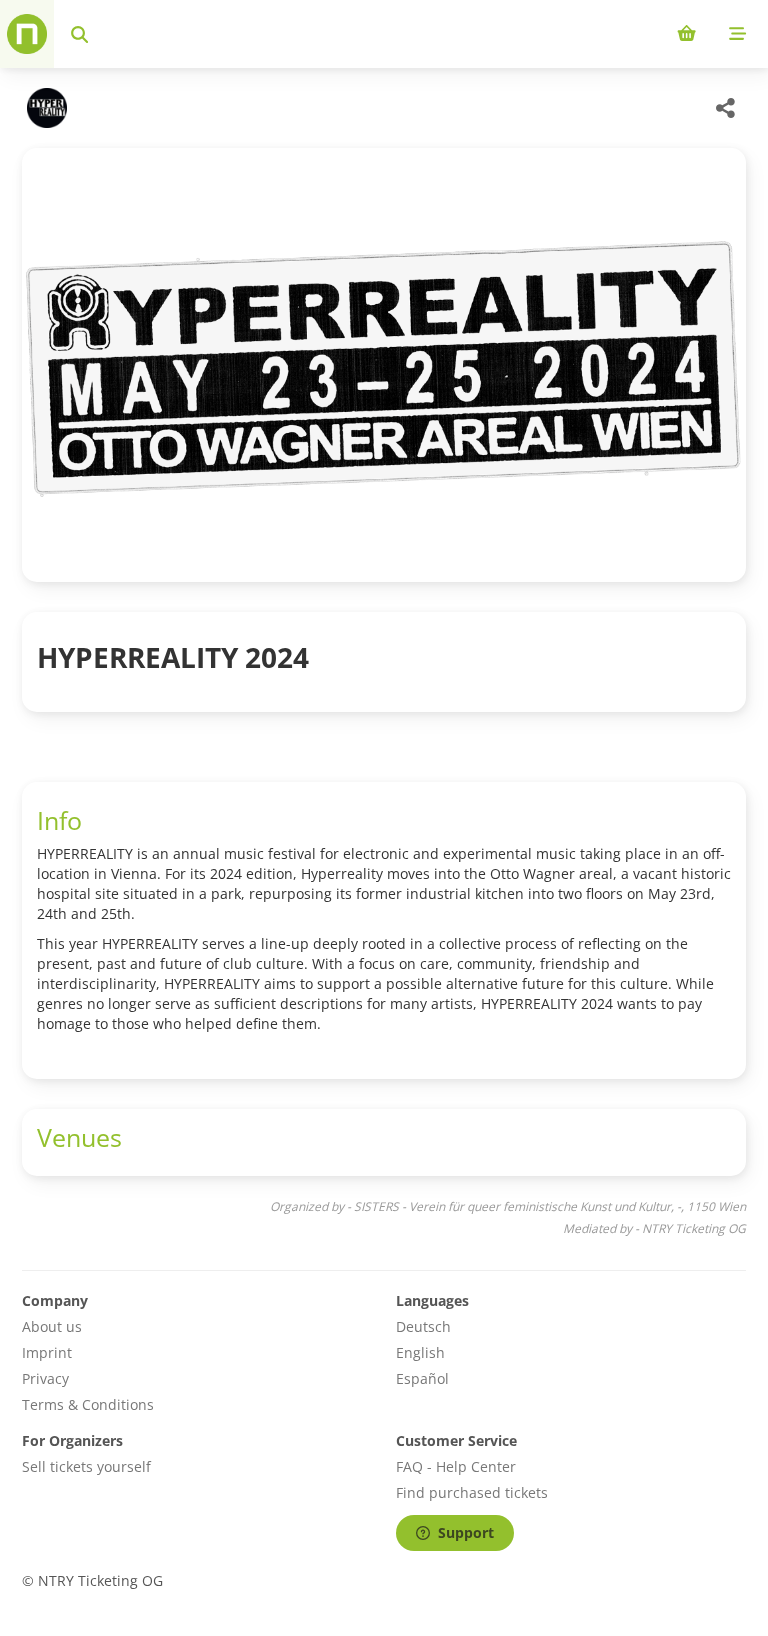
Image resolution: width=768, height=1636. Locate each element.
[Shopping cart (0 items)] (686, 34)
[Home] (27, 34)
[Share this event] (726, 108)
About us (52, 1326)
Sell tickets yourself (86, 1466)
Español (422, 1378)
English (420, 1352)
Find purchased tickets (472, 1492)
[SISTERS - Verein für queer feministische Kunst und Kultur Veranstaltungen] (44, 108)
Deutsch (423, 1326)
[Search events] (79, 34)
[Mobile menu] (737, 34)
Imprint (47, 1352)
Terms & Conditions (88, 1404)
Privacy (45, 1378)
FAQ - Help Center (456, 1466)
